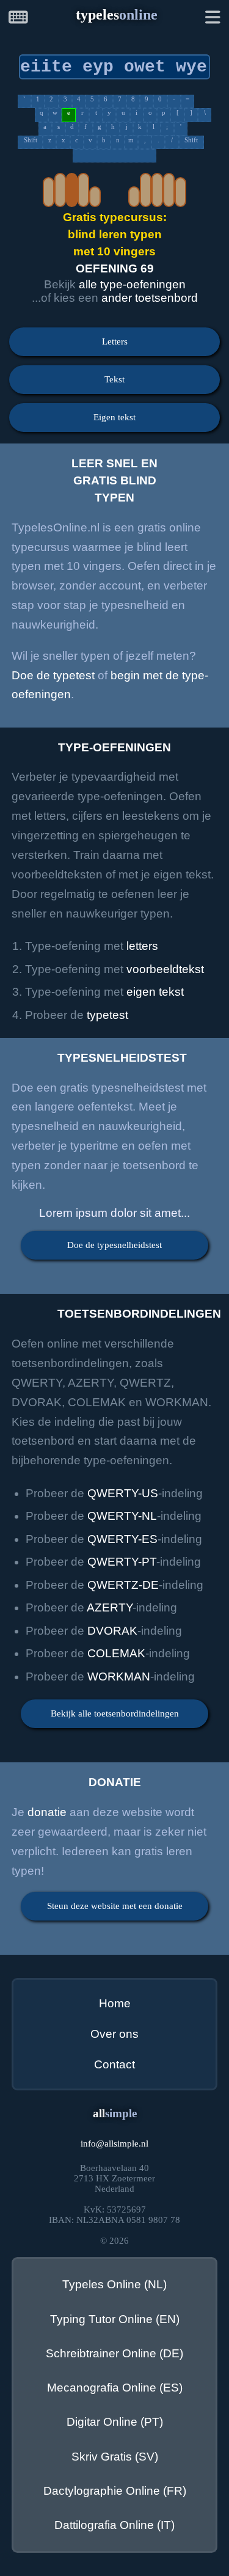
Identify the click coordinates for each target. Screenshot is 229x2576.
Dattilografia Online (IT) (114, 2525)
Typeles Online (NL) (114, 2284)
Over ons (114, 2034)
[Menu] (213, 19)
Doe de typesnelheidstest (114, 1245)
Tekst (114, 379)
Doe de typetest (53, 675)
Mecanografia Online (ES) (115, 2388)
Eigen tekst (114, 417)
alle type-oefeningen (132, 284)
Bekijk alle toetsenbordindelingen (115, 1713)
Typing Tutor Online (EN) (115, 2319)
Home (115, 2003)
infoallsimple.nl (114, 2144)
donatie (47, 1812)
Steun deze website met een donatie (115, 1906)
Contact (114, 2064)
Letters (115, 341)
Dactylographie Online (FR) (115, 2491)
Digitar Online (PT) (115, 2422)
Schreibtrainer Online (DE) (114, 2353)
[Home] (18, 19)
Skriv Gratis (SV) (115, 2457)
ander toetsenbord (150, 298)
